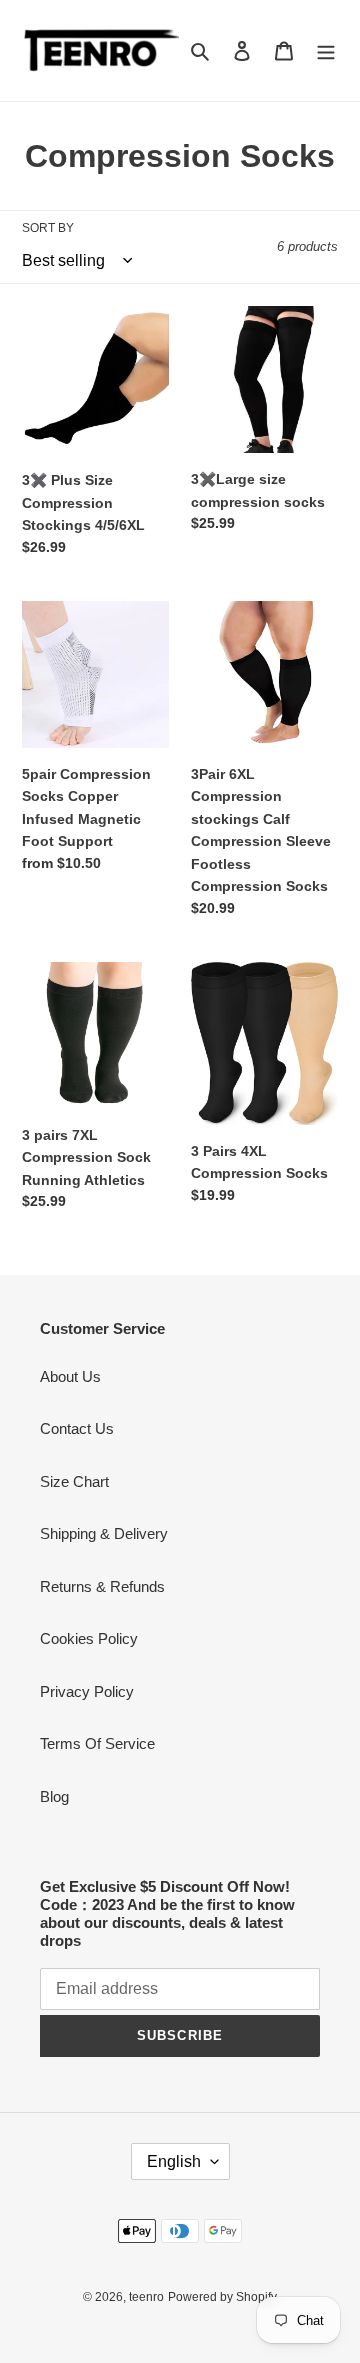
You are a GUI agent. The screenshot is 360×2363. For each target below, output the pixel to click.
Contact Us (77, 1428)
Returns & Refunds (102, 1586)
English (174, 2161)
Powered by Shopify (222, 2297)
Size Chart (74, 1481)
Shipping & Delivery (104, 1533)
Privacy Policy (87, 1691)
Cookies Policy (89, 1638)
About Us (70, 1376)
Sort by (48, 228)
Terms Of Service (97, 1743)
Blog (54, 1796)
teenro (146, 2297)
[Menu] (326, 50)
